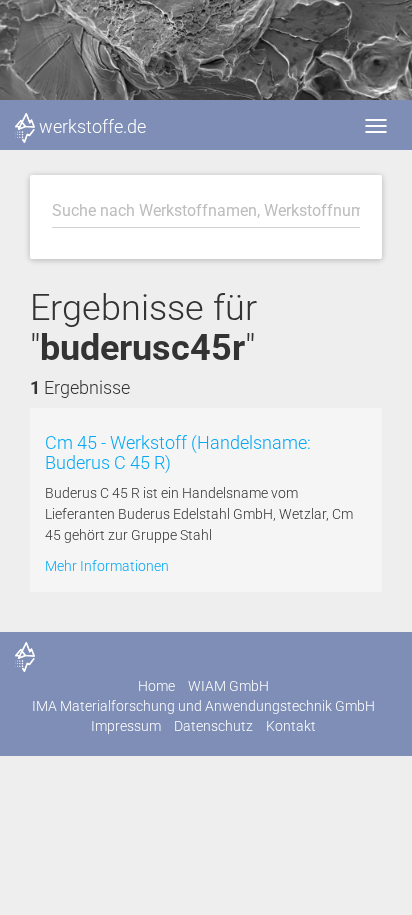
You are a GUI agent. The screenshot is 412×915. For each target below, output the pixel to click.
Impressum (126, 726)
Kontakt (291, 726)
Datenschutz (213, 726)
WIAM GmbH (228, 686)
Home (156, 686)
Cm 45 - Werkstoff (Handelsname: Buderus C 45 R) (178, 452)
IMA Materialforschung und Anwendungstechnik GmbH (203, 706)
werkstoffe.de (92, 126)
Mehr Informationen (107, 566)
